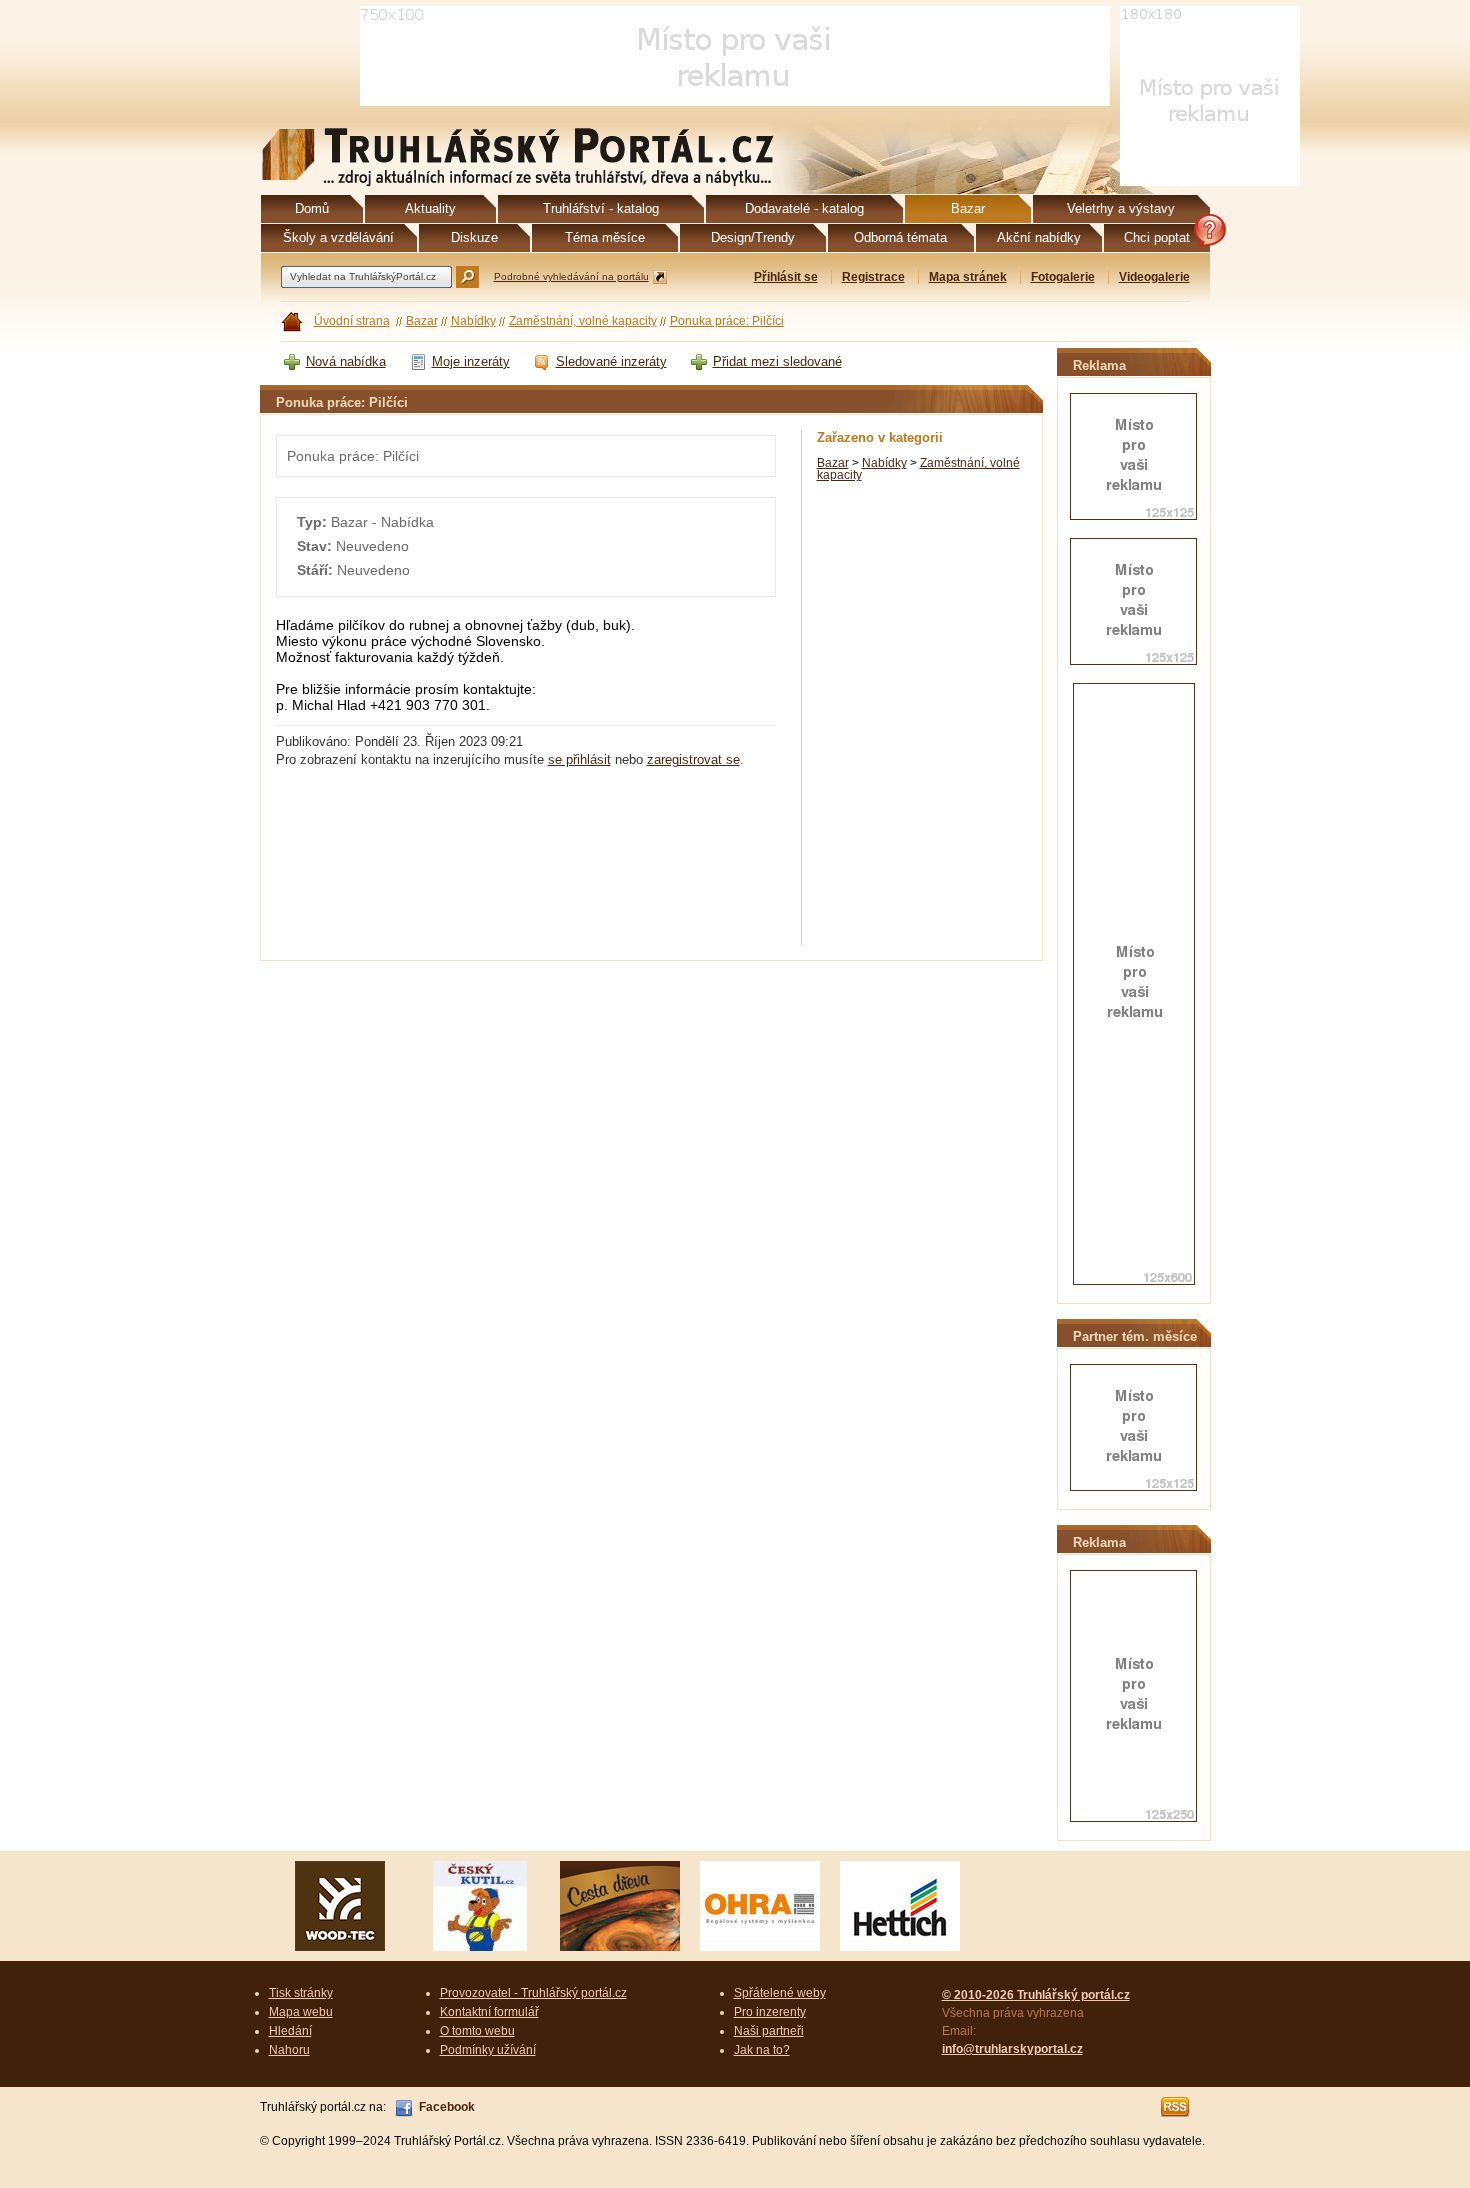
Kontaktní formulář (489, 2012)
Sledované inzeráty (611, 361)
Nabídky (473, 321)
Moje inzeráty (471, 361)
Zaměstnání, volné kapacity (583, 321)
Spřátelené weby (780, 1993)
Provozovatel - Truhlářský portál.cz (533, 1993)
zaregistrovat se (693, 759)
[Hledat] (467, 277)
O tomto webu (477, 2031)
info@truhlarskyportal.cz (1012, 2049)
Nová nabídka (346, 361)
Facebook (447, 2107)
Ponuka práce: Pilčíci (727, 321)
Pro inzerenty (770, 2012)
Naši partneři (769, 2031)
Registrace (873, 277)
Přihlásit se (786, 277)
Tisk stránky (301, 1993)
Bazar (422, 321)
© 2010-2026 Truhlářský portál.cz (1036, 1995)
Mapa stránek (968, 277)
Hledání (290, 2031)
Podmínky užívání (488, 2050)
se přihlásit (579, 759)
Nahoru (289, 2050)
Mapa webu (301, 2012)
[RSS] (1176, 2107)
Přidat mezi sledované (777, 361)
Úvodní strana (352, 321)
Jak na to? (762, 2050)
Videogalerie (1154, 277)
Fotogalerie (1063, 277)
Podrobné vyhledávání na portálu (571, 276)
